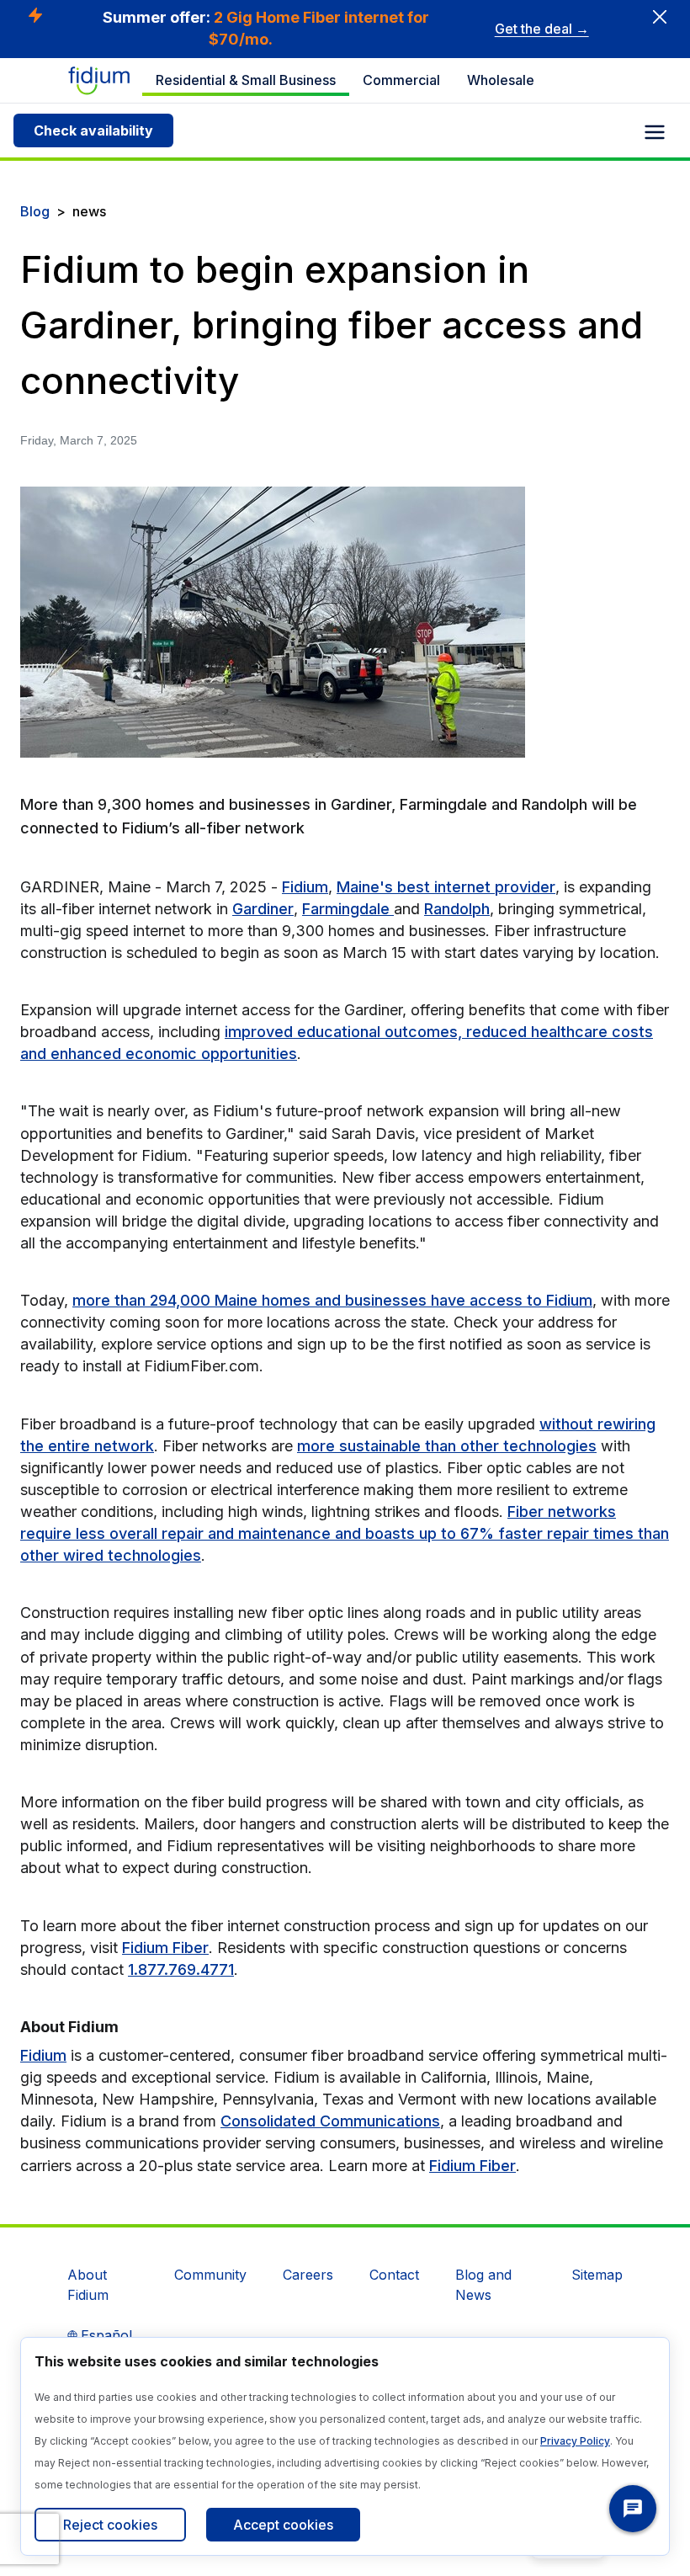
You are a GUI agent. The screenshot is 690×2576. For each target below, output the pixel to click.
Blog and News (483, 2285)
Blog (35, 211)
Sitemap (597, 2275)
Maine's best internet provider (446, 887)
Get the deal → (542, 29)
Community (210, 2275)
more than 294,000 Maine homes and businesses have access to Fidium (332, 1300)
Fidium (305, 887)
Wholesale (501, 80)
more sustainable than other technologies (447, 1446)
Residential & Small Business (246, 80)
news (89, 211)
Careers (308, 2275)
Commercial (401, 80)
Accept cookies (283, 2525)
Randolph (457, 909)
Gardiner (263, 909)
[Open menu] (655, 132)
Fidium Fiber (165, 1948)
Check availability (93, 130)
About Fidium (88, 2285)
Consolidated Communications (330, 2121)
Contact (394, 2275)
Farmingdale (348, 909)
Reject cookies (110, 2525)
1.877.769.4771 (181, 1969)
